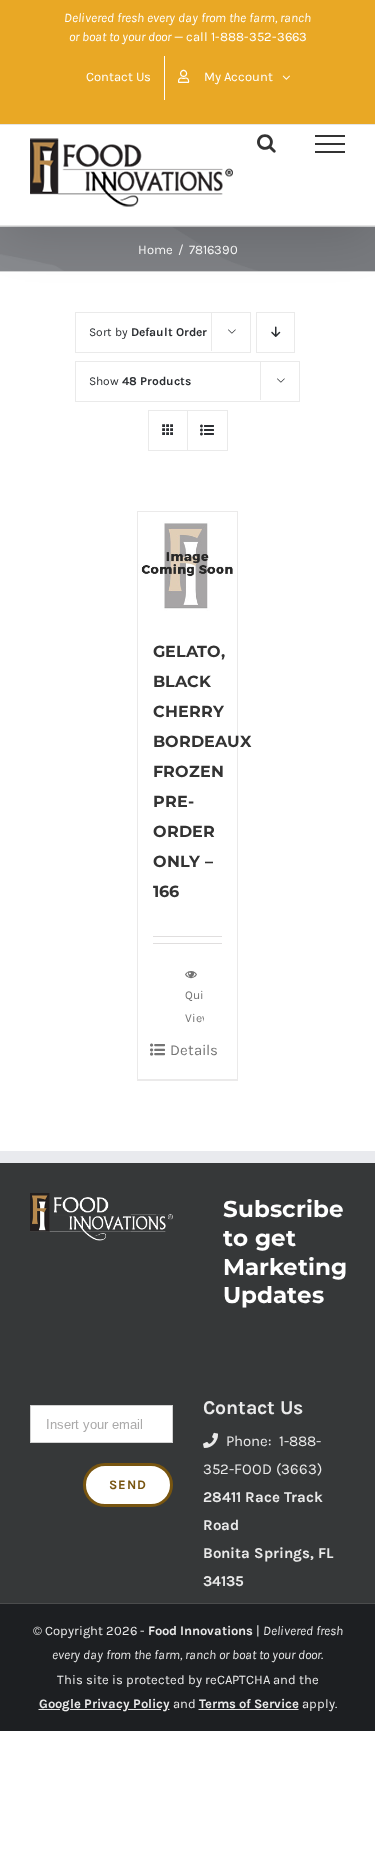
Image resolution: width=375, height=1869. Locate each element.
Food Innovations (200, 1630)
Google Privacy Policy (104, 1703)
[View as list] (207, 430)
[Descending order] (275, 332)
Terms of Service (249, 1703)
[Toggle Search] (266, 143)
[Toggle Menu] (330, 144)
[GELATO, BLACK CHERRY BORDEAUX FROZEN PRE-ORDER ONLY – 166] (188, 564)
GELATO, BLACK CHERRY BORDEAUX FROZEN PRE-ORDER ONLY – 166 (202, 772)
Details (194, 1050)
